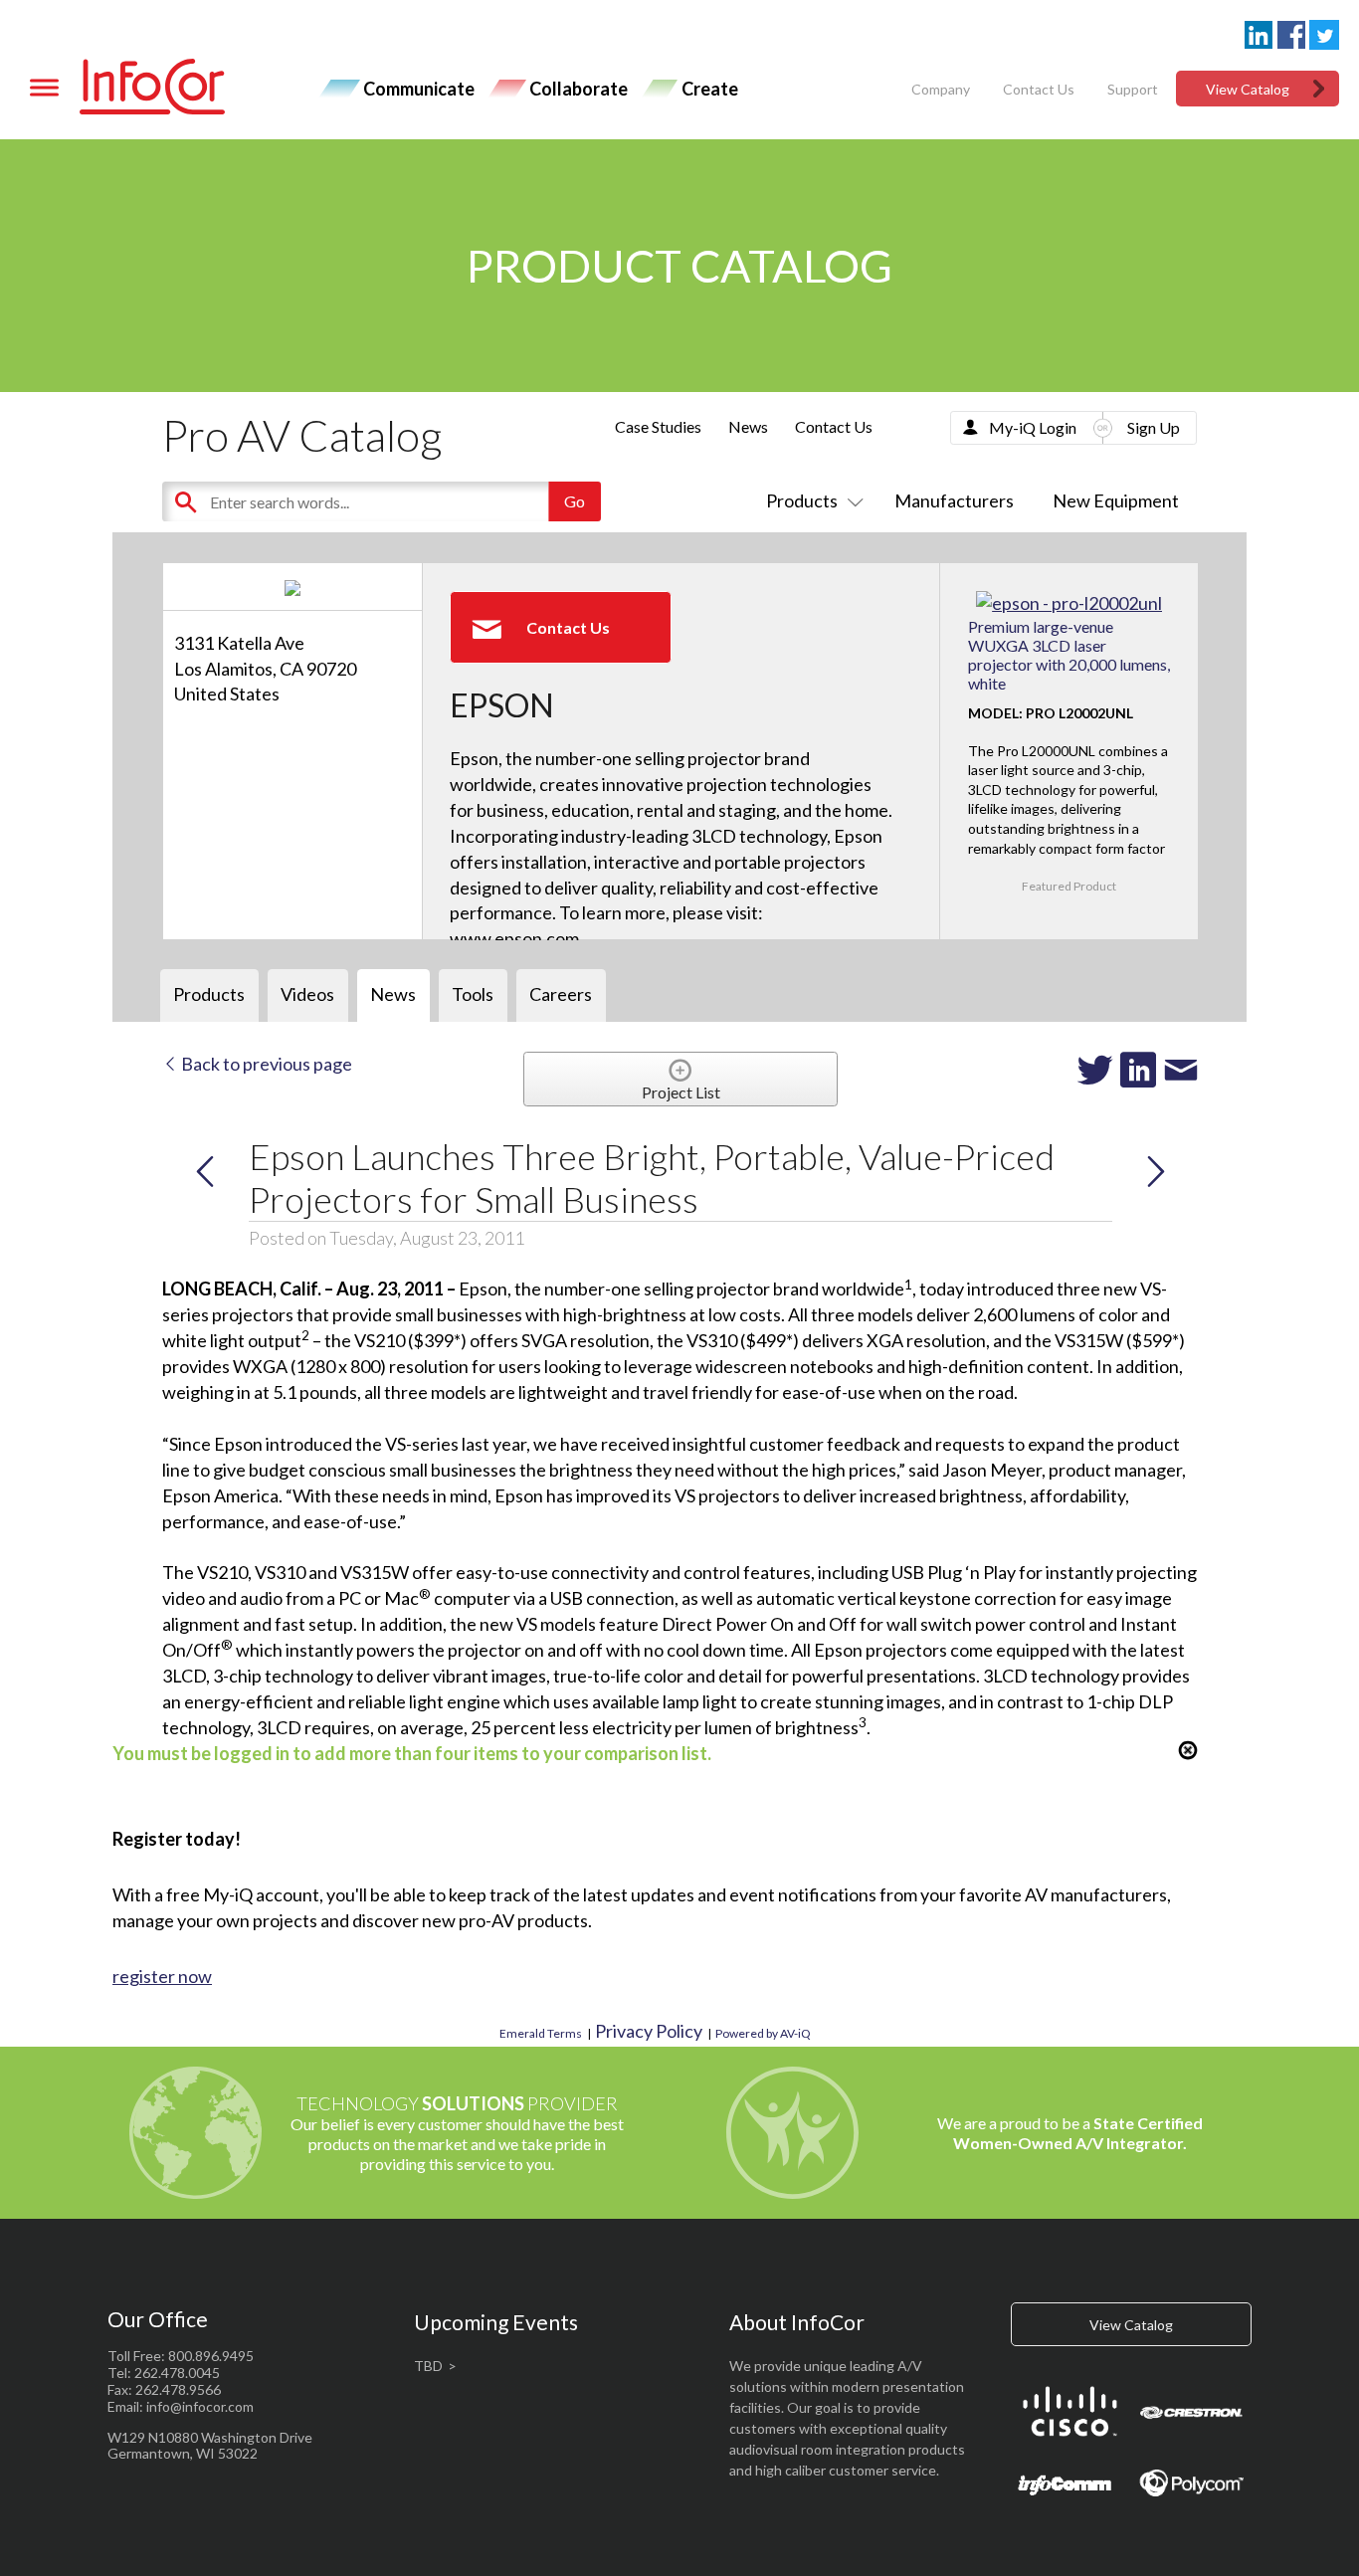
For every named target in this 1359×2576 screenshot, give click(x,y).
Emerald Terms (541, 2033)
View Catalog (1248, 89)
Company (941, 89)
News (748, 426)
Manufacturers (954, 500)
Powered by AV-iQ (763, 2033)
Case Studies (658, 426)
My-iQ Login (1033, 427)
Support (1133, 89)
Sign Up (1154, 427)
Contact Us (1039, 89)
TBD (428, 2366)
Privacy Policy (649, 2031)
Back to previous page (265, 1064)
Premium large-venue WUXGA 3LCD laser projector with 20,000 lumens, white (1069, 655)
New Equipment (1116, 500)
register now (162, 1976)
